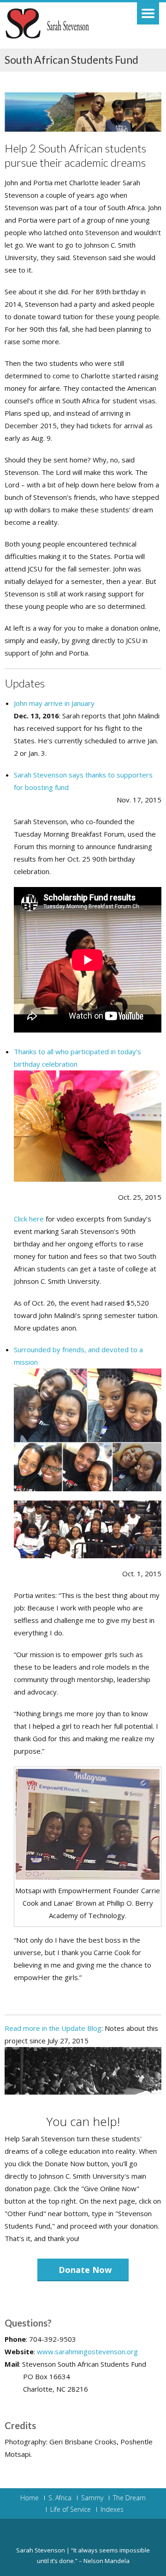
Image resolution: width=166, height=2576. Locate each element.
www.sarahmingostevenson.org (87, 2351)
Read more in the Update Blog (53, 2028)
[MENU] (148, 13)
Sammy (92, 2498)
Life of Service (71, 2509)
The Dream (129, 2498)
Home (30, 2498)
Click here (29, 1219)
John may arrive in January (54, 703)
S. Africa (60, 2498)
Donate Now (85, 2270)
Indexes (112, 2509)
